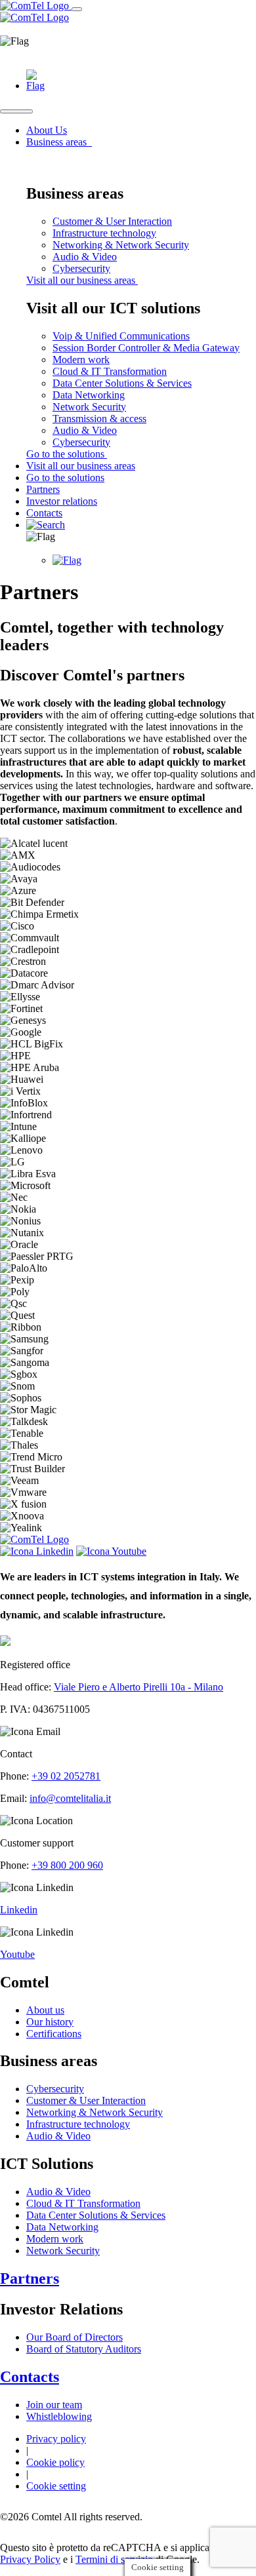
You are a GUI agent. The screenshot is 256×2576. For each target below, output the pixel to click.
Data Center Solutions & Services (122, 383)
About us (45, 2010)
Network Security (89, 407)
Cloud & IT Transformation (110, 371)
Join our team (54, 2405)
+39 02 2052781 (66, 1776)
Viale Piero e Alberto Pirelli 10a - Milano (139, 1687)
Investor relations (62, 501)
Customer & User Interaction (112, 221)
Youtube (17, 1954)
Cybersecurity (81, 268)
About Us (47, 130)
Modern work (81, 360)
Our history (50, 2022)
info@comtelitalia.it (70, 1798)
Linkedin (19, 1910)
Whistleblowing (59, 2416)
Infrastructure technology (104, 233)
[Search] (46, 525)
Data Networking (89, 395)
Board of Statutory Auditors (84, 2349)
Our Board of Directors (75, 2337)
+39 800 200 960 (67, 1865)
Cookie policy (55, 2462)
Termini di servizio (114, 2559)
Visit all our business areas (82, 280)
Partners (43, 489)
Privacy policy (56, 2439)
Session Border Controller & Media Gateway (146, 348)
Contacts (44, 513)
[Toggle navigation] (77, 9)
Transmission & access (99, 419)
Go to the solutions (67, 454)
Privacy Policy (30, 2559)
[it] (35, 86)
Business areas (58, 142)
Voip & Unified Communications (121, 336)
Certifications (54, 2034)
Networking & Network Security (121, 245)
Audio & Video (85, 257)
